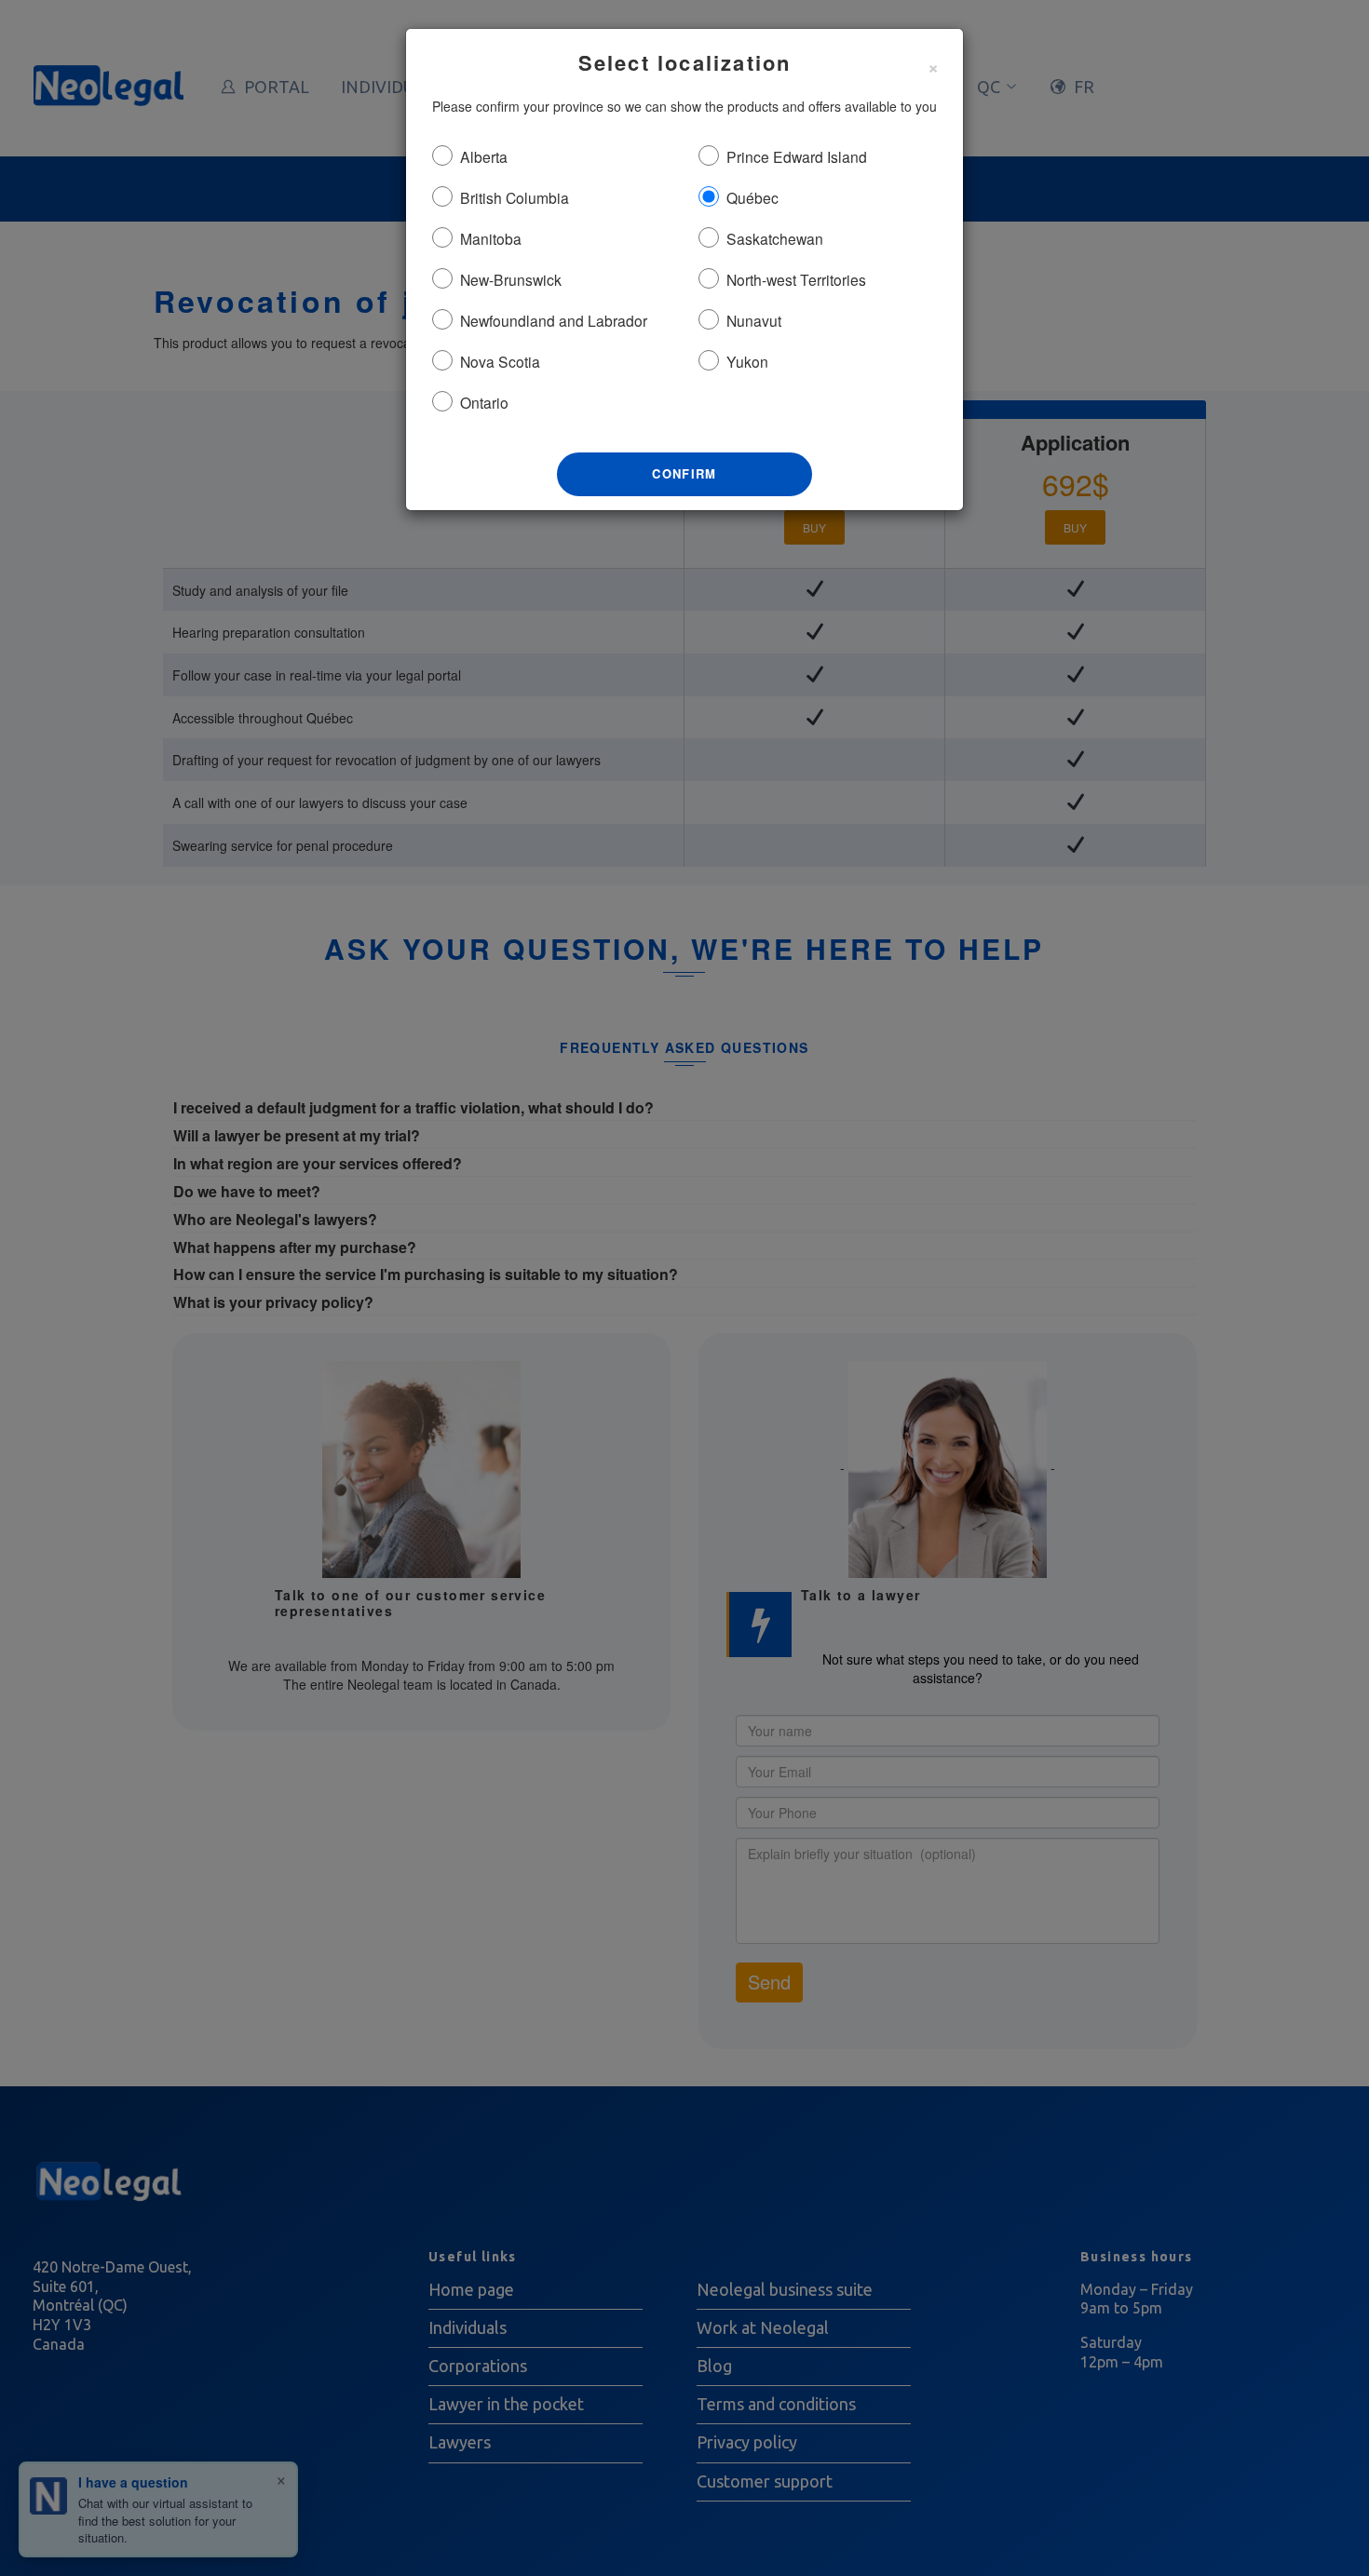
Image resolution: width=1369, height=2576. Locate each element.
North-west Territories (796, 279)
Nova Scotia (500, 361)
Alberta (484, 156)
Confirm (684, 473)
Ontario (484, 402)
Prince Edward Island (797, 156)
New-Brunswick (511, 279)
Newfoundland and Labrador (554, 320)
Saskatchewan (775, 238)
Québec (752, 197)
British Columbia (515, 197)
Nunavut (754, 320)
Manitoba (491, 238)
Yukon (747, 361)
